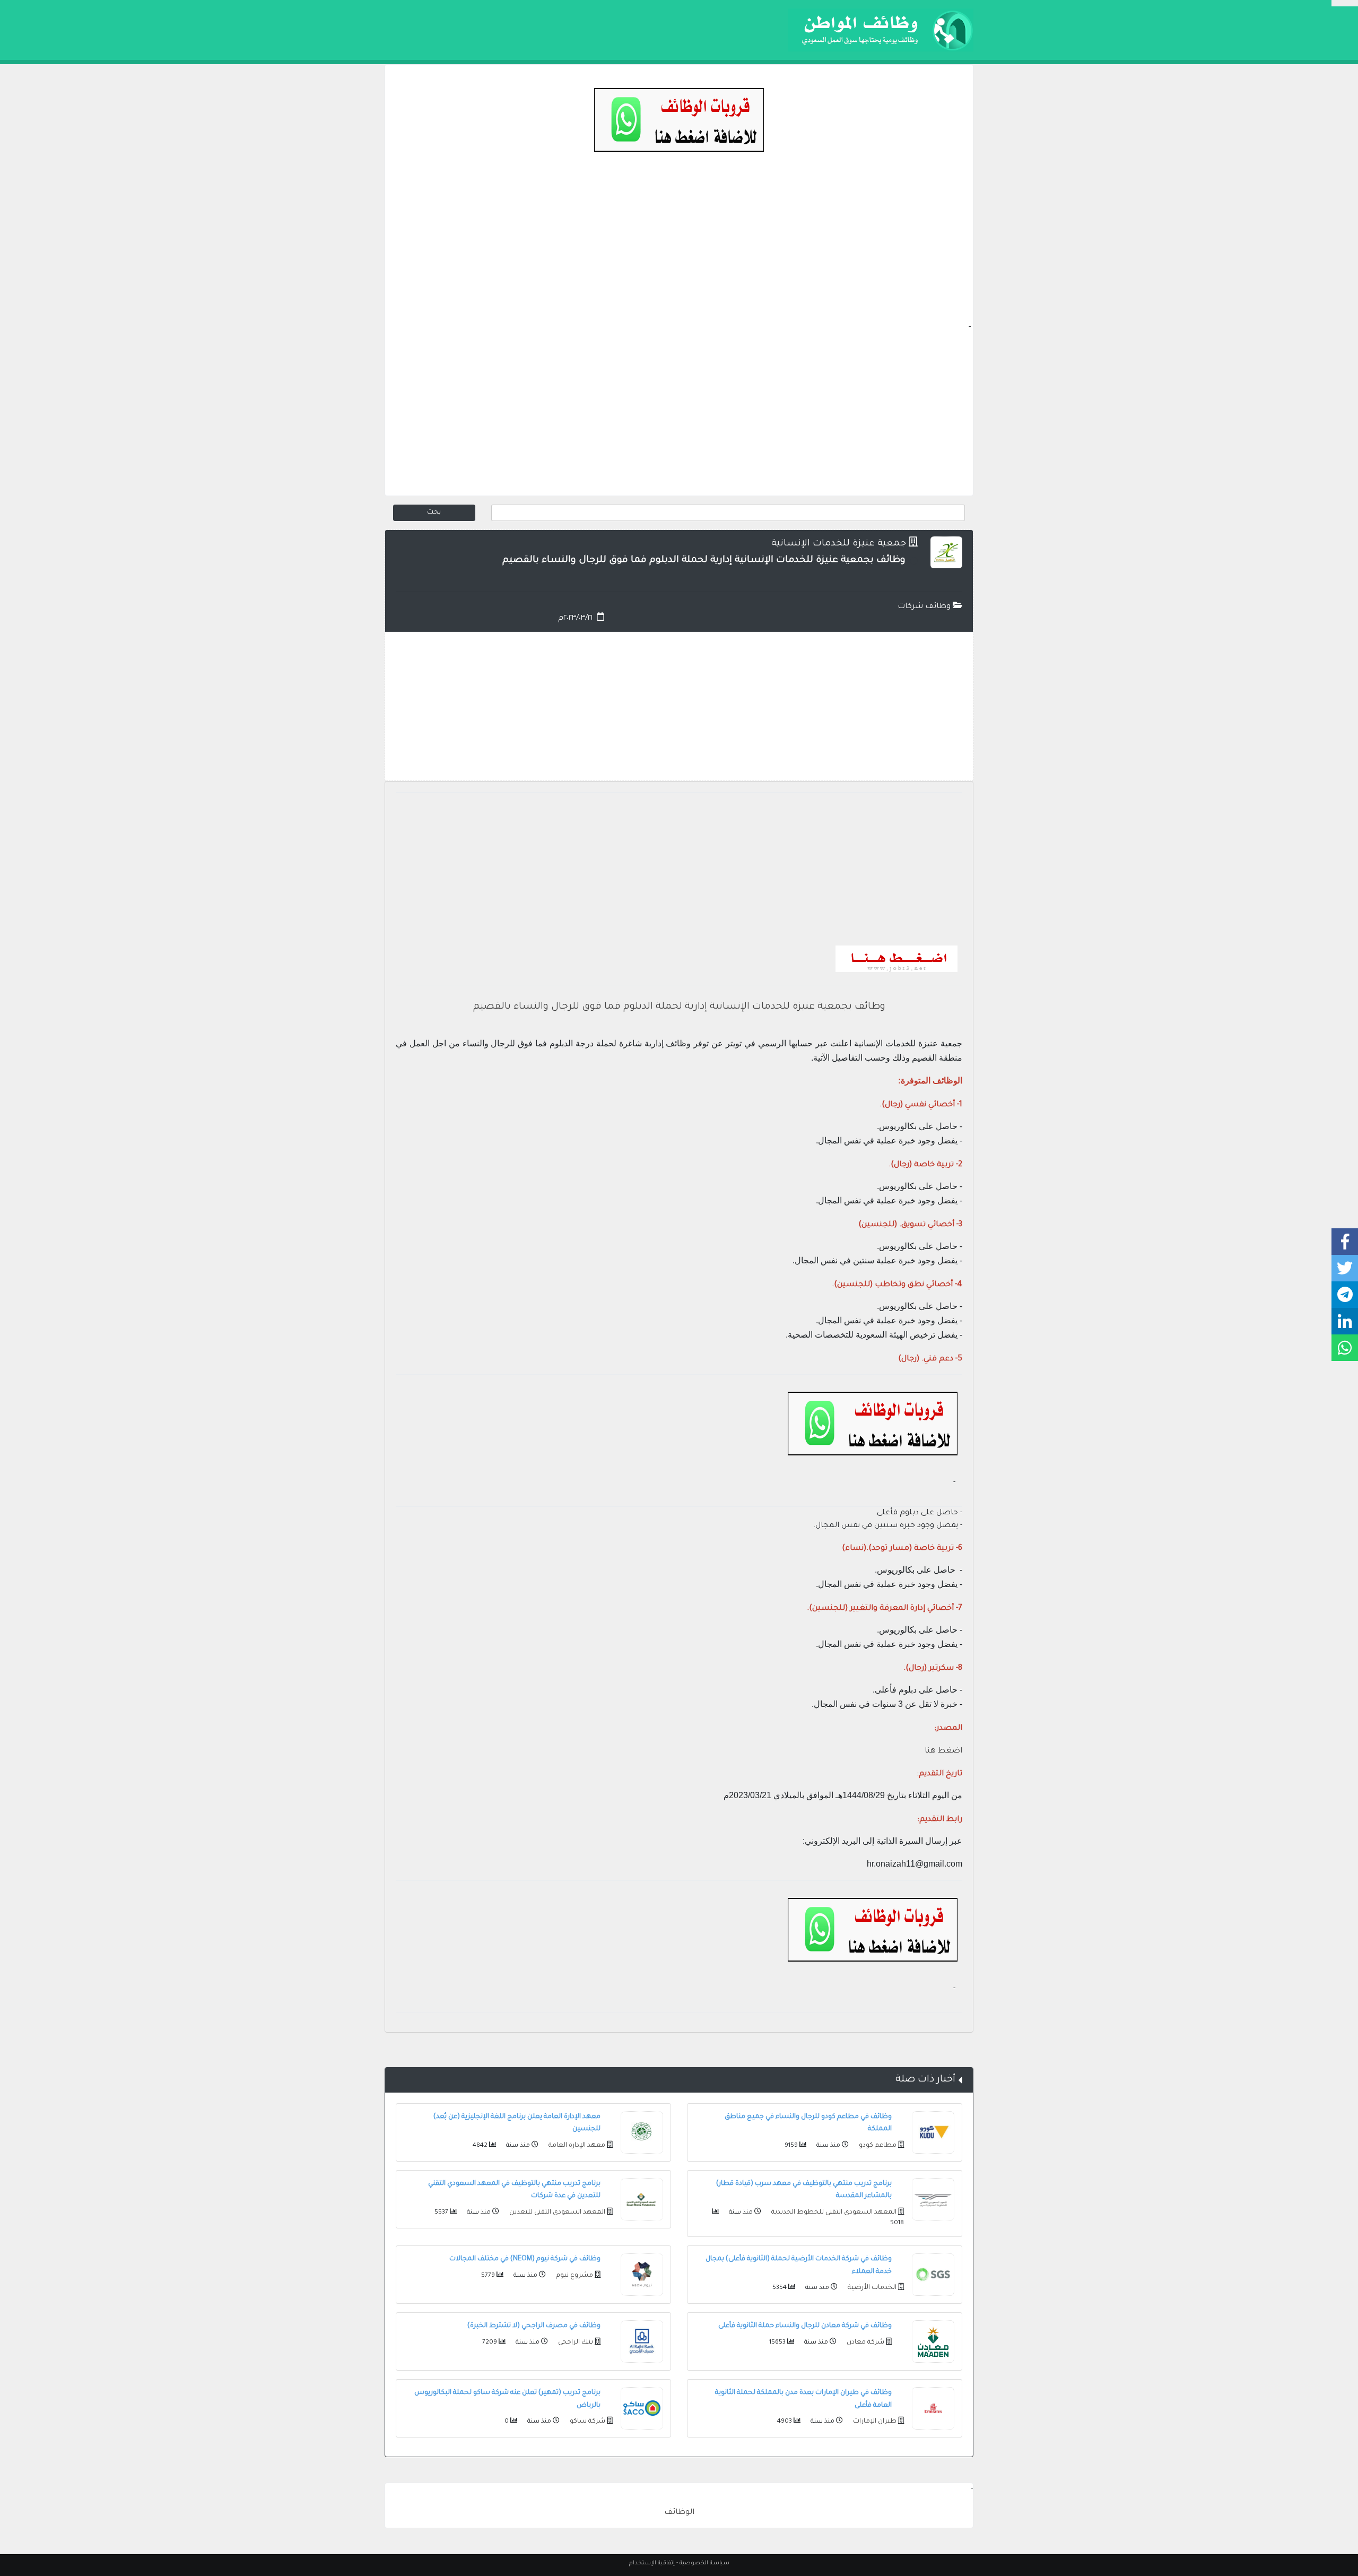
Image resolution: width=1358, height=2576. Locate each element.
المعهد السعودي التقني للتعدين (556, 2213)
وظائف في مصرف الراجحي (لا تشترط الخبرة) (534, 2326)
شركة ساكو (587, 2422)
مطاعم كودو (877, 2146)
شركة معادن (865, 2343)
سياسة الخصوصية (704, 2563)
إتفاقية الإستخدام (652, 2563)
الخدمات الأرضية (871, 2288)
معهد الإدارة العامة (576, 2146)
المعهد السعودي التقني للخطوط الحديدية (833, 2213)
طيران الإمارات (874, 2422)
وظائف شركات (925, 607)
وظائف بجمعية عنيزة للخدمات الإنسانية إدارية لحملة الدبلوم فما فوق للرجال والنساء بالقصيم (679, 1007)
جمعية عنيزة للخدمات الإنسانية (839, 544)
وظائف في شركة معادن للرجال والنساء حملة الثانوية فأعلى (805, 2326)
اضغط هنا (943, 1751)
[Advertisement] (679, 247)
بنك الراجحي (575, 2343)
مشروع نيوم (574, 2276)
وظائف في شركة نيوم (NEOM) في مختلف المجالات (525, 2259)
